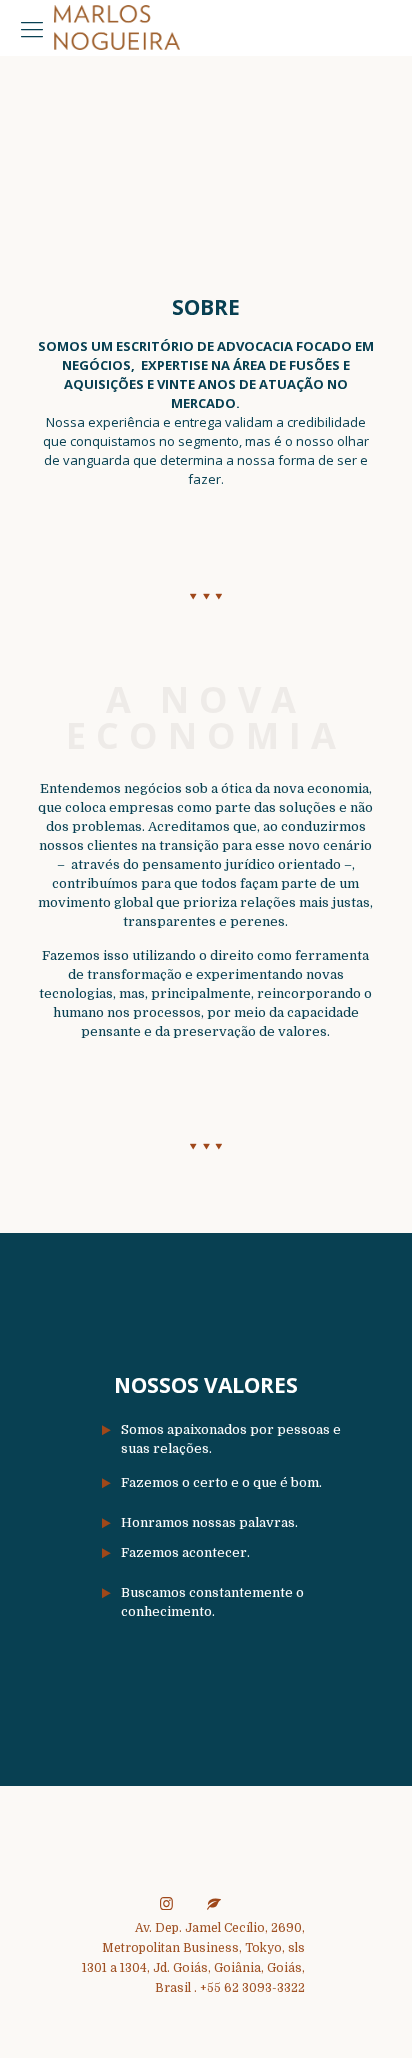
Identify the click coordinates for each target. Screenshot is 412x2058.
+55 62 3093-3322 (252, 1988)
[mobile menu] (32, 30)
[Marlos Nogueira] (117, 25)
